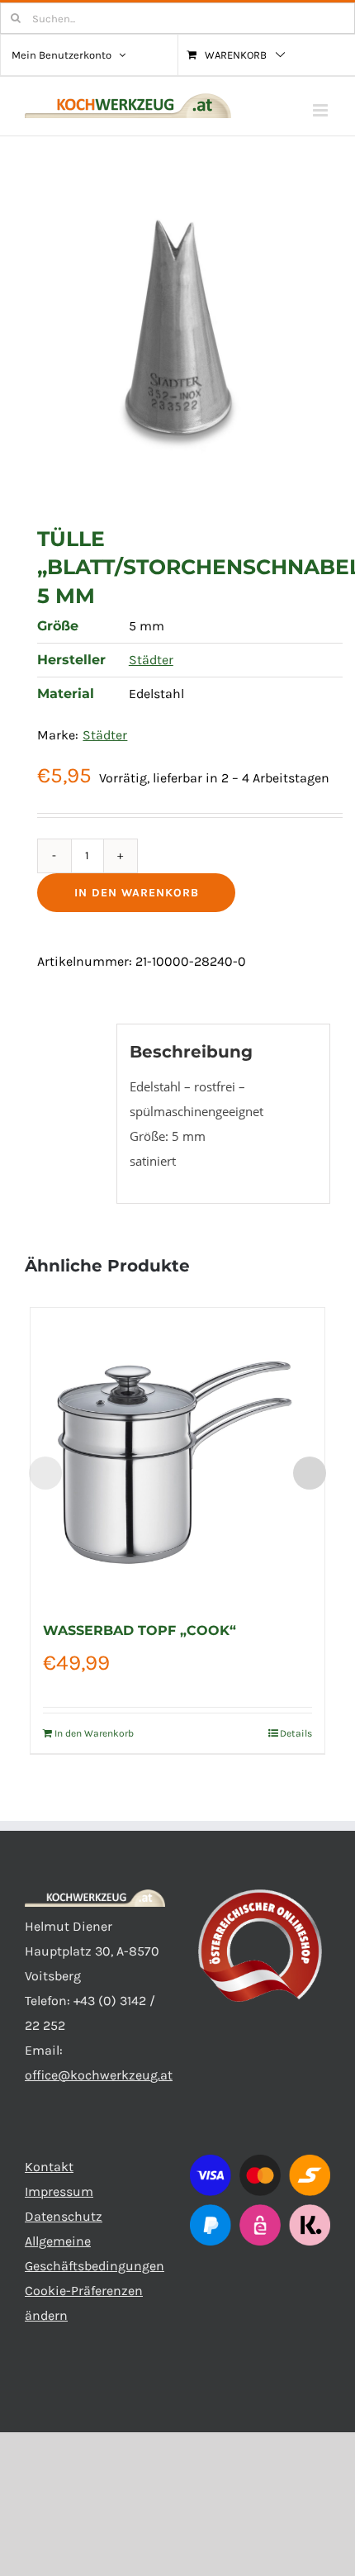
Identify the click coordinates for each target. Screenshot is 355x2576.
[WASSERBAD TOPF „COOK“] (177, 1455)
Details (296, 1733)
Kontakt (49, 2167)
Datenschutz (64, 2216)
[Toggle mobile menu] (322, 110)
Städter (151, 660)
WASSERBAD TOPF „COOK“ (140, 1630)
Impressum (59, 2191)
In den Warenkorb (137, 893)
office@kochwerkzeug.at (99, 2075)
